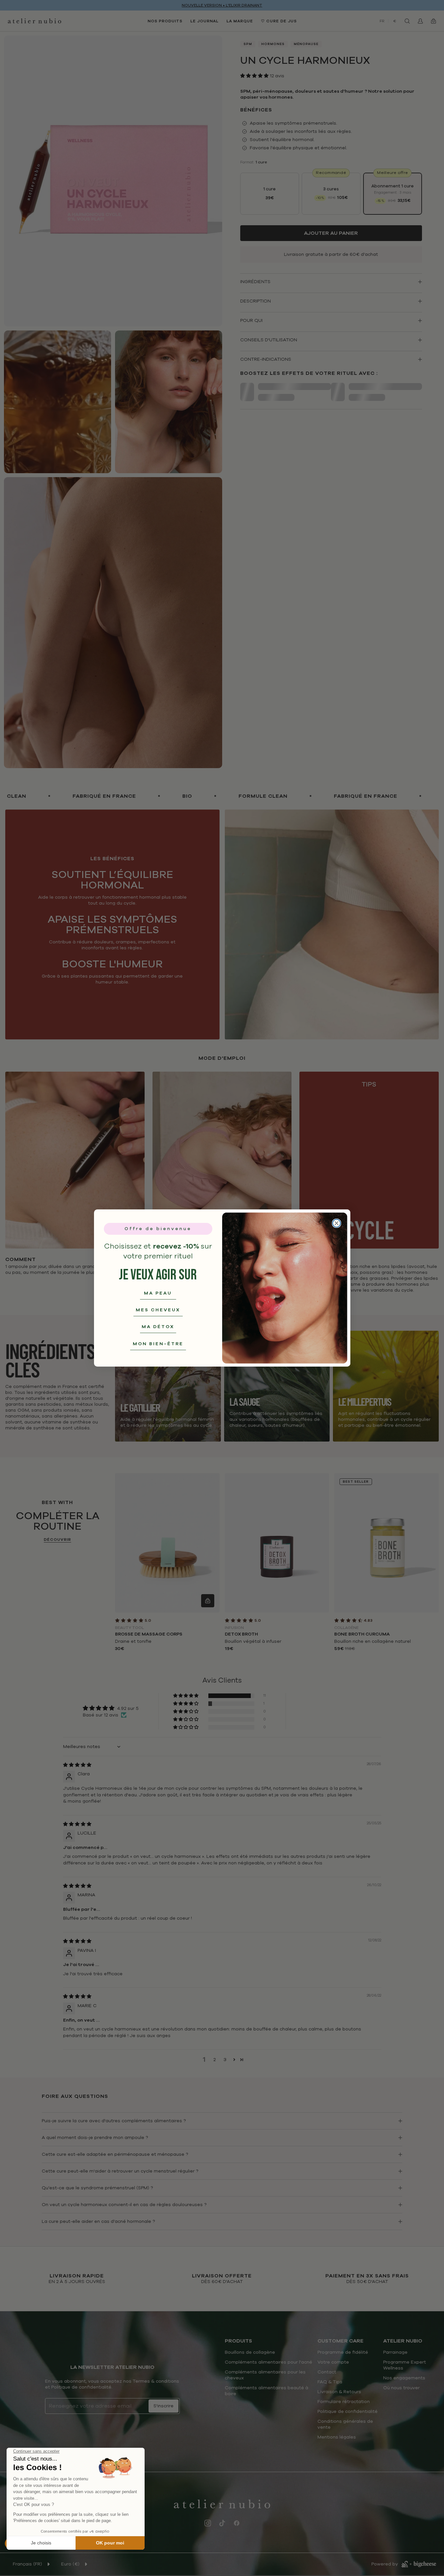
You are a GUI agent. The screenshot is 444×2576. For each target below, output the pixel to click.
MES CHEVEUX (158, 1310)
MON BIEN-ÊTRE (158, 1344)
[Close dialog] (337, 1223)
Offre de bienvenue (158, 1229)
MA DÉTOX (158, 1327)
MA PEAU (158, 1293)
